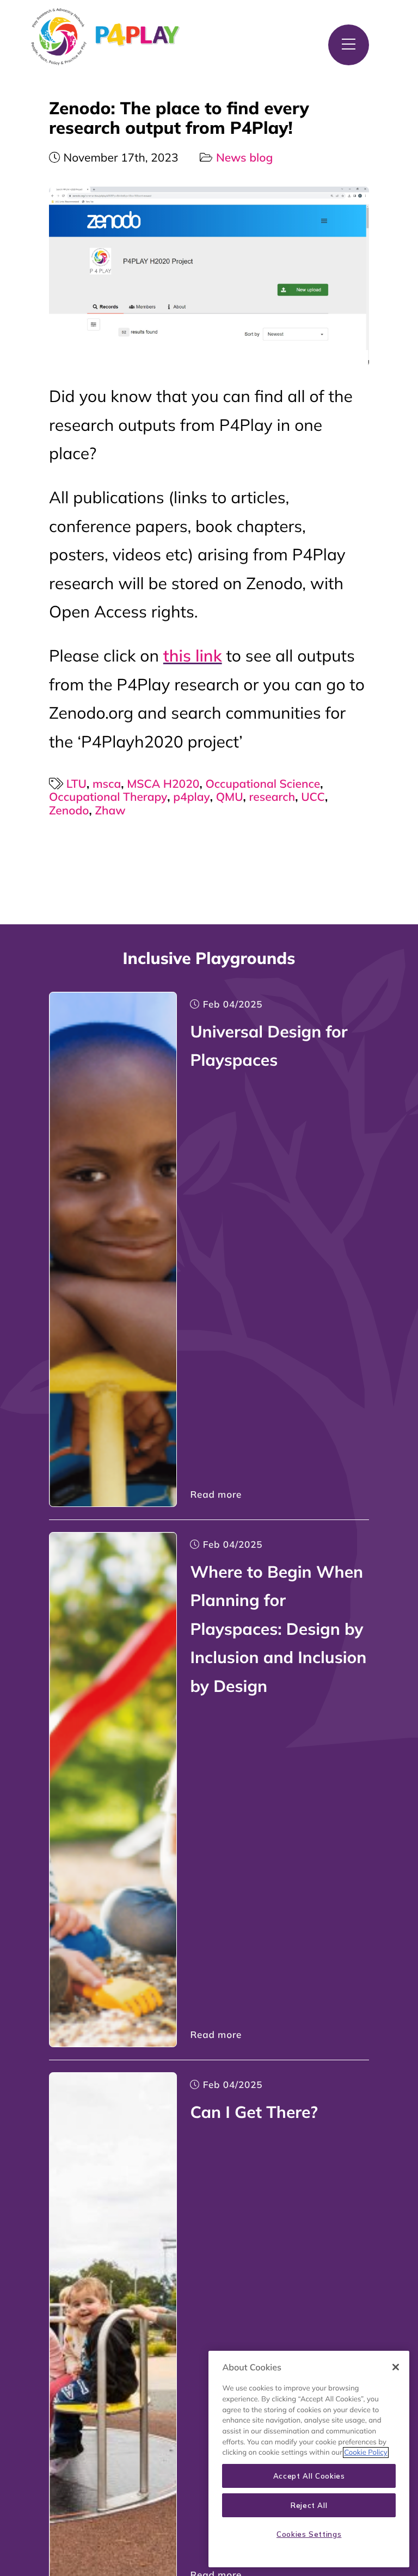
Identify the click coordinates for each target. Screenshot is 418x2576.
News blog (244, 158)
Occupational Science (263, 784)
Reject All (309, 2505)
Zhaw (110, 811)
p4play (191, 797)
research (272, 797)
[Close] (396, 2367)
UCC (313, 797)
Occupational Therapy (108, 797)
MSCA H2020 (163, 784)
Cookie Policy (365, 2453)
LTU (76, 784)
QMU (230, 797)
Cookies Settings (309, 2534)
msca (107, 784)
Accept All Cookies (309, 2476)
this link (193, 656)
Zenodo (69, 811)
